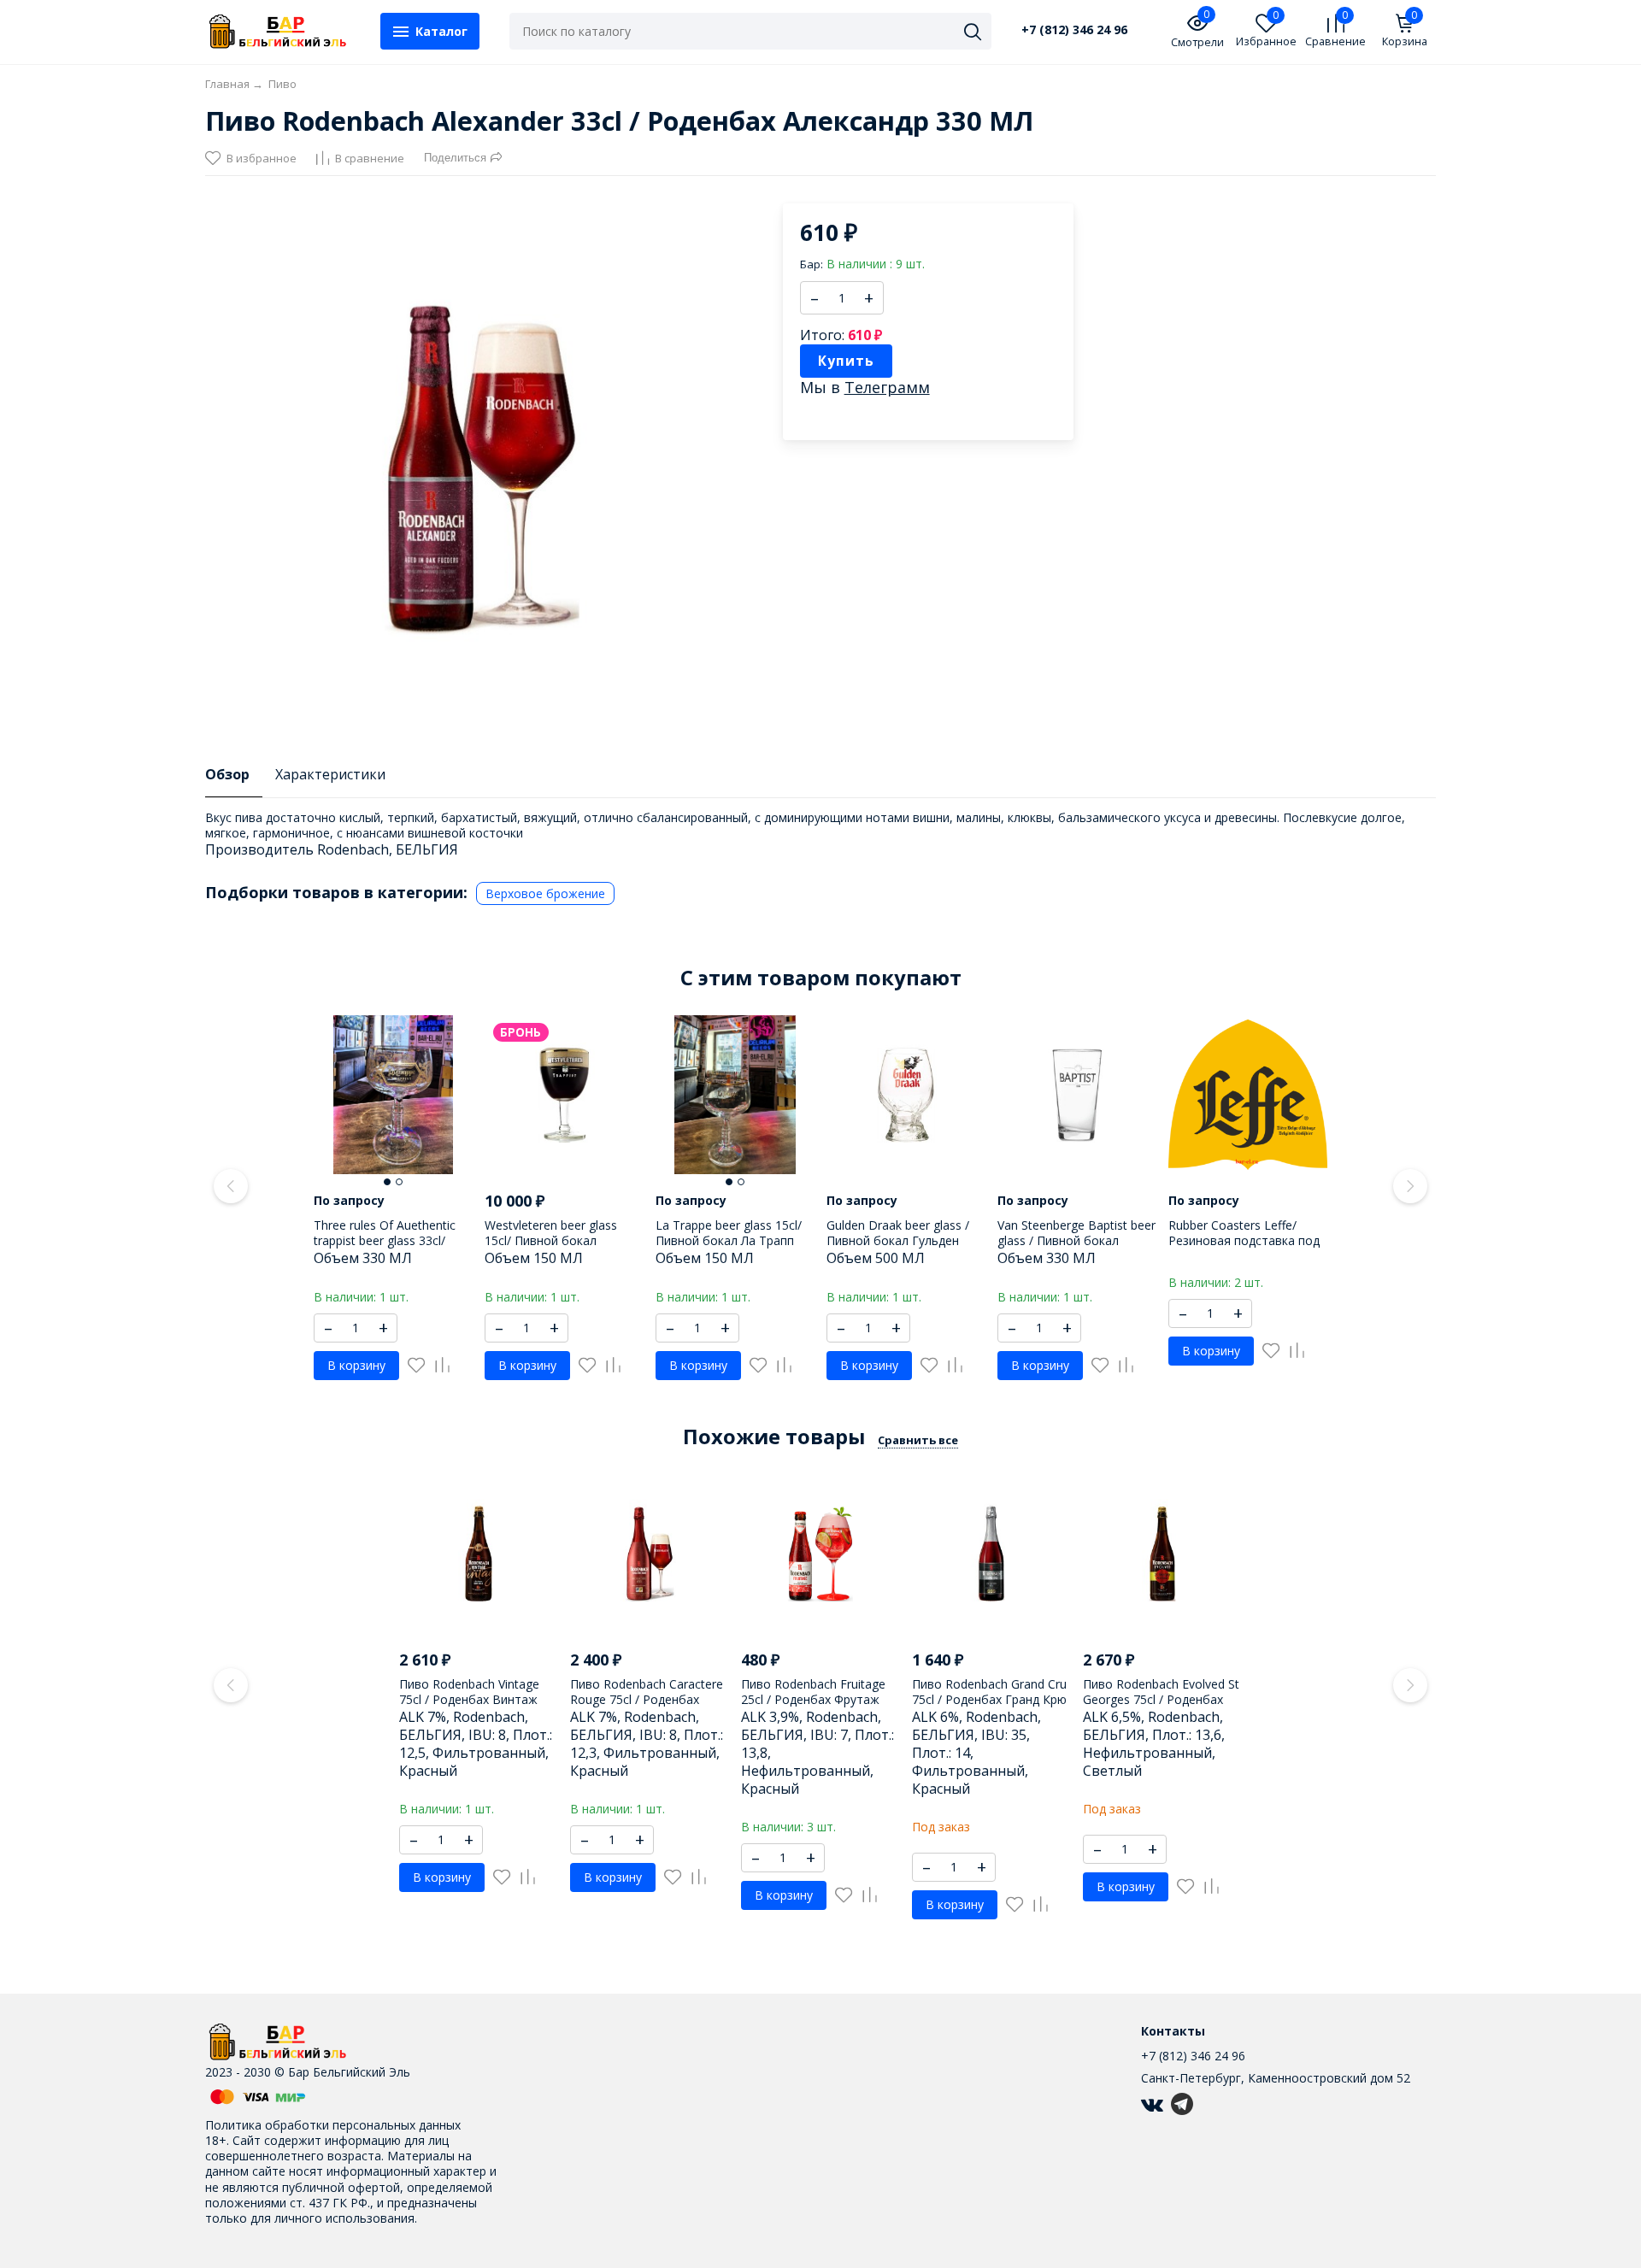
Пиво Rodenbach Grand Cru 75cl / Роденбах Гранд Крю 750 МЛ (989, 1699)
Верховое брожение (545, 893)
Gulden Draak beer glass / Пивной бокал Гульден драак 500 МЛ (898, 1240)
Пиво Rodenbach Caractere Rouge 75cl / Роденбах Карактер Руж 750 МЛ (647, 1699)
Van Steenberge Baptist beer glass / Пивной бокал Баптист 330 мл (1076, 1240)
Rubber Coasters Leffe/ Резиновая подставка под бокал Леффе (1244, 1240)
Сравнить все (918, 1440)
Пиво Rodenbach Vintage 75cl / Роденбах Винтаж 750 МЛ (469, 1699)
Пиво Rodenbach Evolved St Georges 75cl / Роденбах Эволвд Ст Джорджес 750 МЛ (1161, 1707)
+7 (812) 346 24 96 (1074, 30)
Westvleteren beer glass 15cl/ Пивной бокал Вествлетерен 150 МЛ (551, 1240)
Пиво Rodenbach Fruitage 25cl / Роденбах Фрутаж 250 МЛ (813, 1699)
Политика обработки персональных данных (333, 2125)
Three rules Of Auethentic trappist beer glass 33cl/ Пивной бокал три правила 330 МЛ (392, 1249)
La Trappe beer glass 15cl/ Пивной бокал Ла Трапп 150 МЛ (729, 1240)
